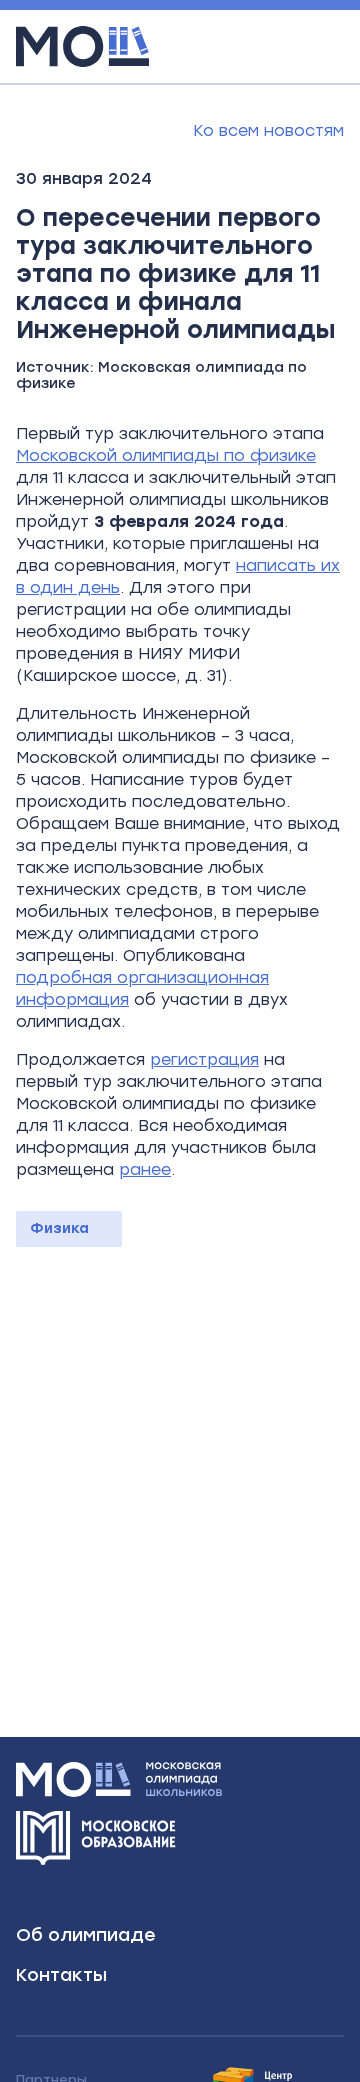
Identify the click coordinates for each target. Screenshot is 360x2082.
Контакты (61, 1975)
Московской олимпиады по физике (166, 455)
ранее (145, 1169)
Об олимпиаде (86, 1935)
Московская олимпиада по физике (161, 375)
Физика (59, 1228)
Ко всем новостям (268, 130)
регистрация (204, 1059)
